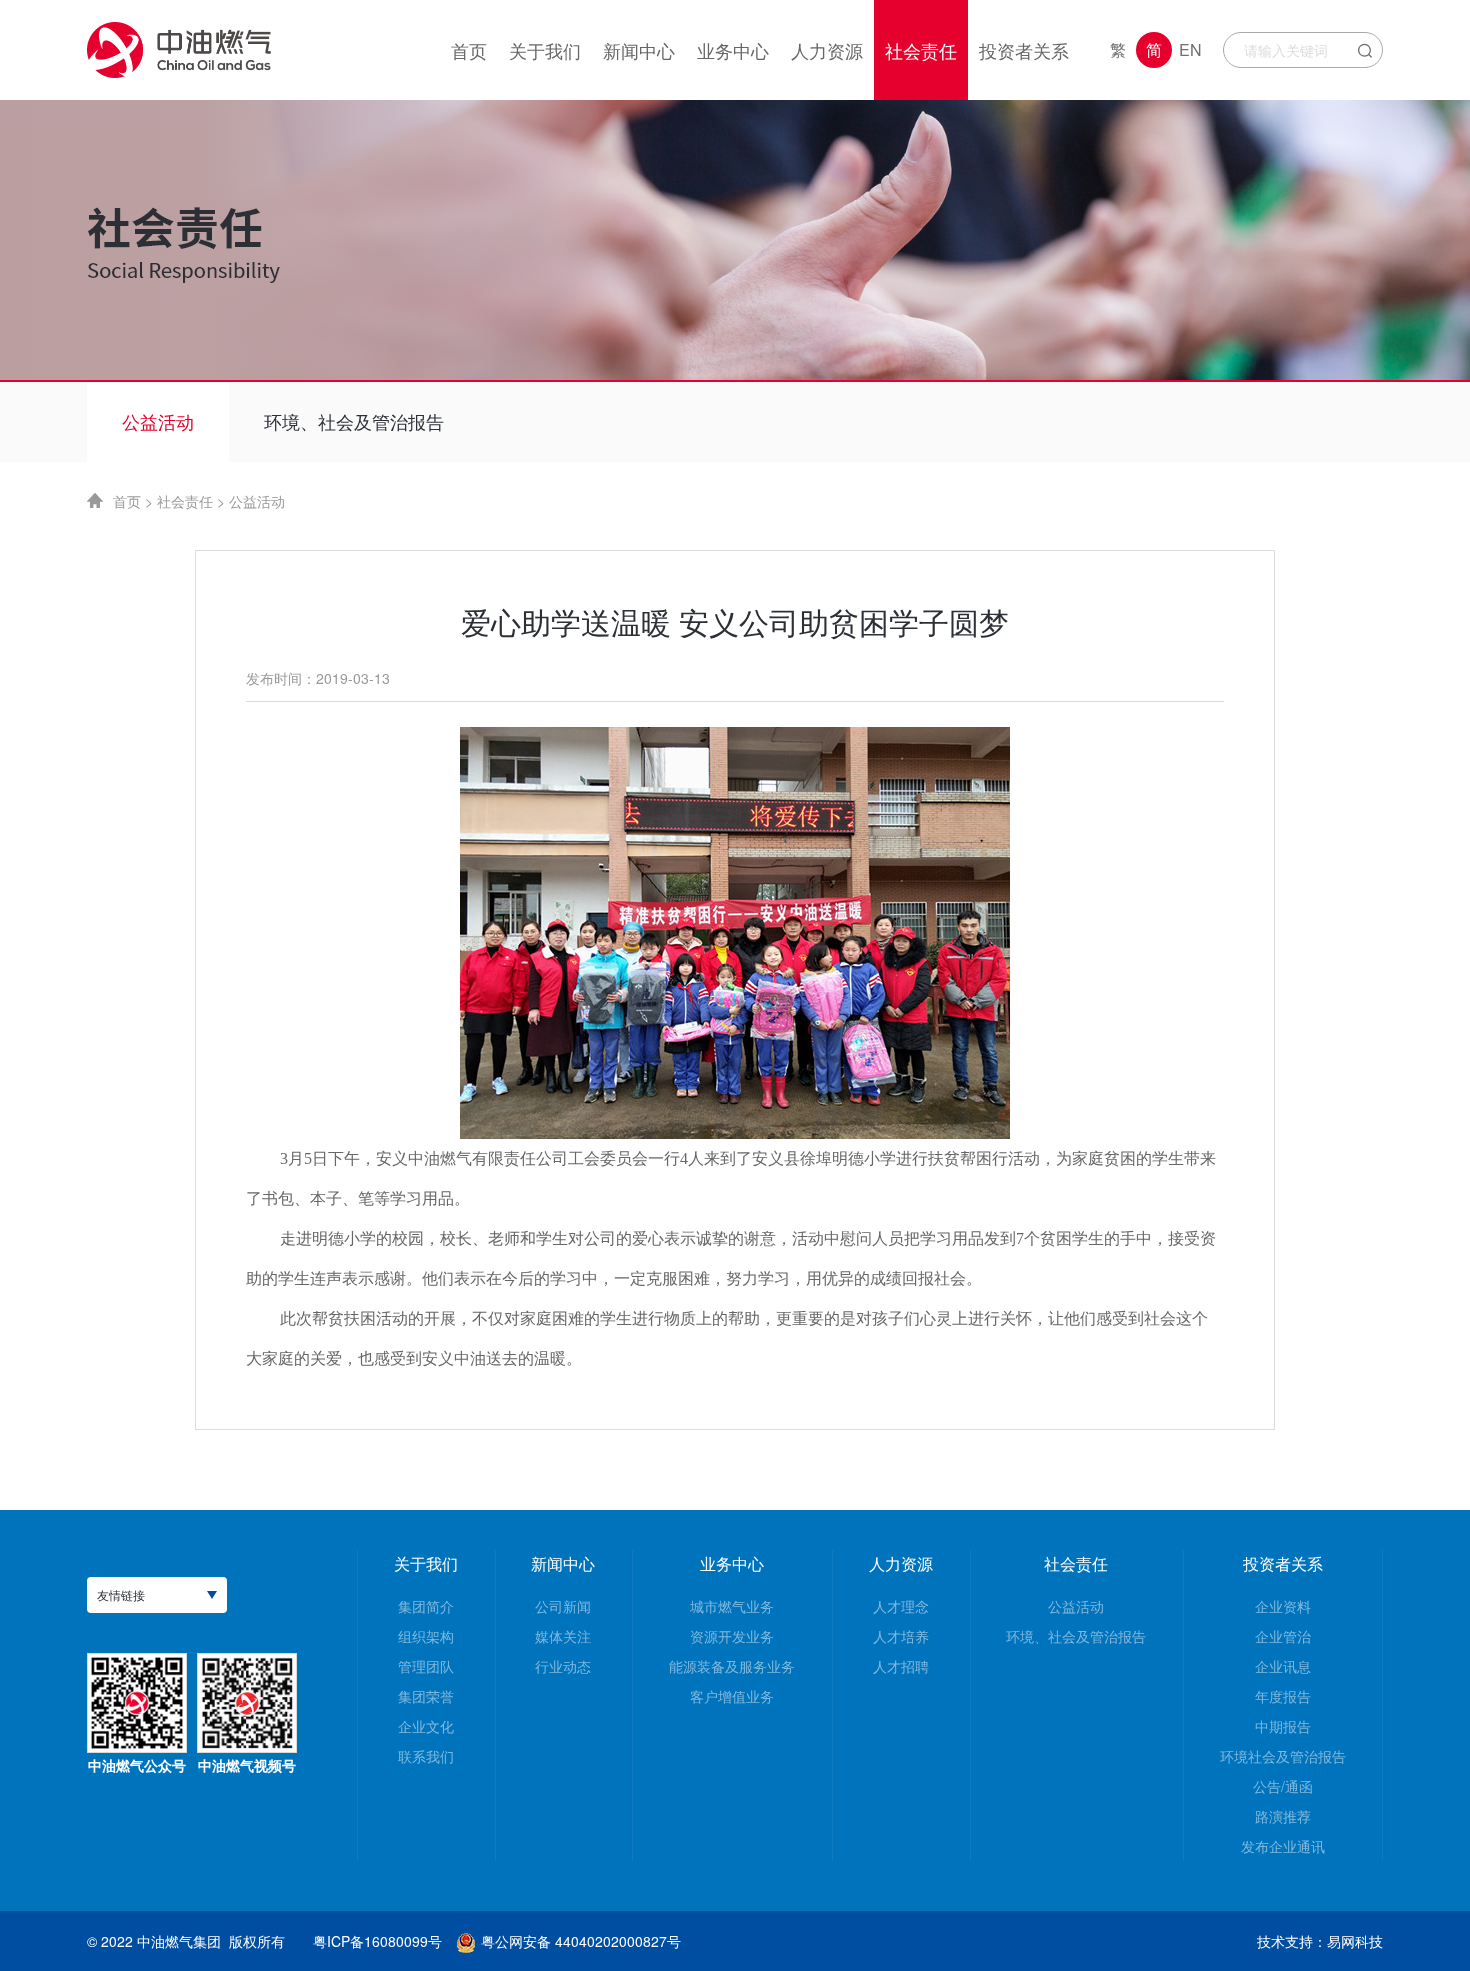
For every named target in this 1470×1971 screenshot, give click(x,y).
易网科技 (1355, 1941)
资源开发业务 (732, 1636)
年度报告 (1283, 1696)
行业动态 (563, 1666)
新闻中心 (563, 1563)
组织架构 (426, 1636)
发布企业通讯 (1283, 1846)
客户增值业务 (732, 1696)
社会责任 (185, 501)
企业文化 (426, 1726)
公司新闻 (563, 1606)
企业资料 (1283, 1606)
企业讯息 (1283, 1666)
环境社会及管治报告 (1283, 1756)
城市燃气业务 (732, 1606)
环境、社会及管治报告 (354, 421)
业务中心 (732, 1563)
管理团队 (426, 1666)
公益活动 (158, 421)
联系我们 (426, 1756)
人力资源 (901, 1563)
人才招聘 (901, 1666)
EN (1190, 49)
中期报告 (1283, 1726)
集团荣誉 (426, 1696)
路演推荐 (1283, 1816)
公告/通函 (1283, 1786)
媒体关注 (563, 1636)
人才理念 (901, 1606)
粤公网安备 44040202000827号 (581, 1941)
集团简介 (426, 1606)
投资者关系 (1283, 1563)
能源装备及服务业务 (732, 1666)
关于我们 (426, 1563)
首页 (127, 501)
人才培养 (901, 1636)
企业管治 (1283, 1636)
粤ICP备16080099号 (377, 1941)
